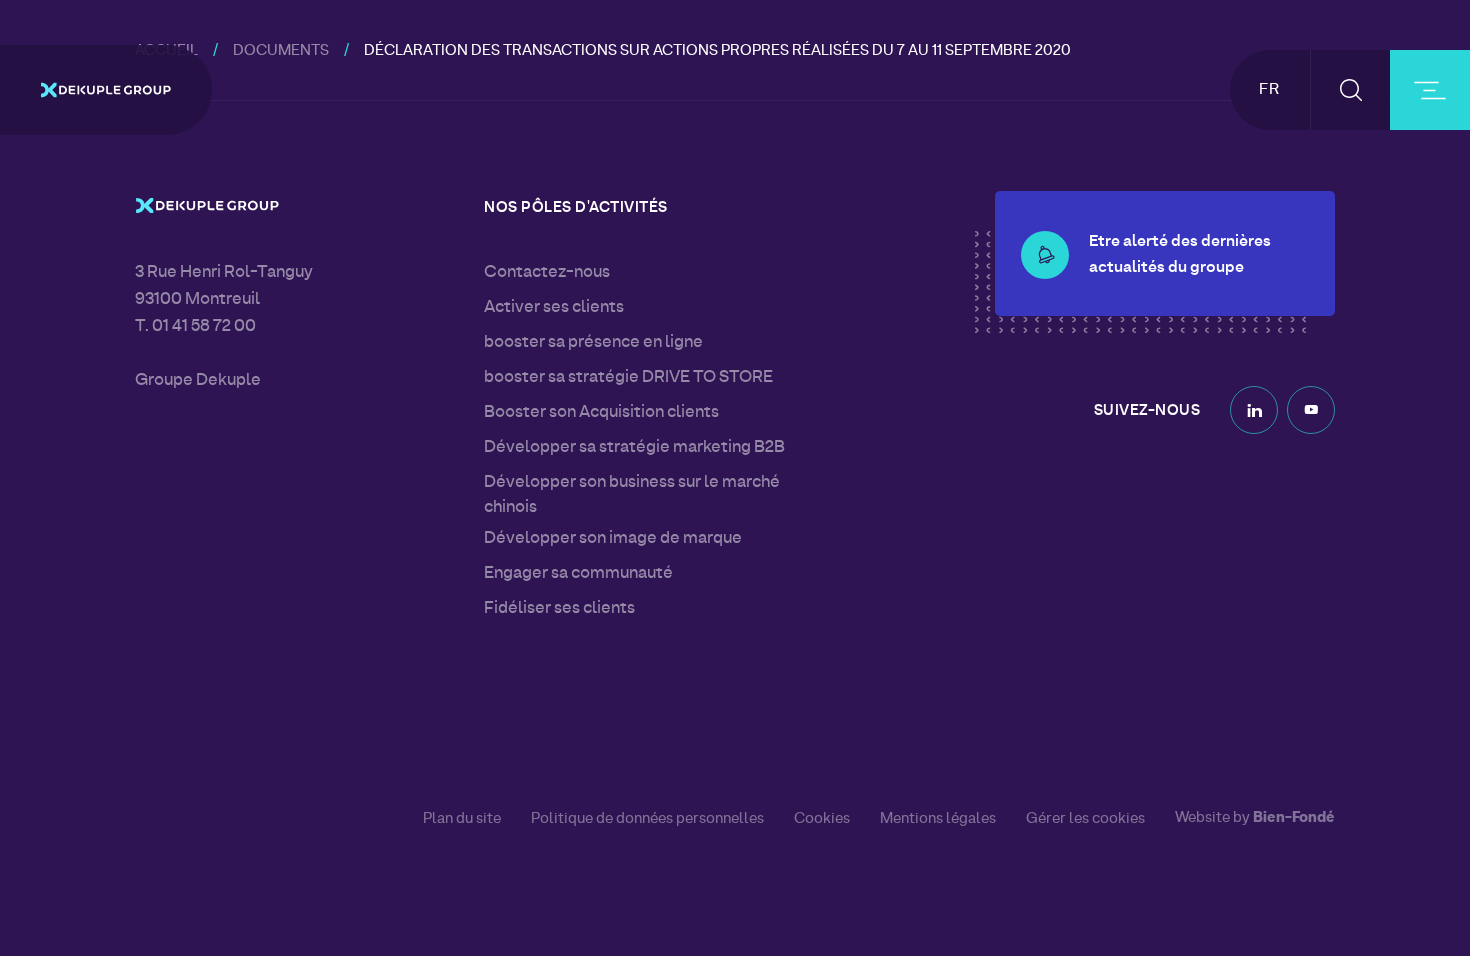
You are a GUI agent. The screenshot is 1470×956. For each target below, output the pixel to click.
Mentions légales (938, 819)
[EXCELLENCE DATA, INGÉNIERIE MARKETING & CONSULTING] (106, 90)
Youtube (1311, 410)
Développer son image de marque (613, 539)
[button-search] (1350, 90)
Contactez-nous (547, 273)
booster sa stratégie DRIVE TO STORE (628, 378)
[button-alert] (1045, 255)
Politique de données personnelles (647, 819)
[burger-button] (1430, 90)
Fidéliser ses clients (559, 609)
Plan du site (462, 819)
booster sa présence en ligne (593, 343)
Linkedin (1254, 410)
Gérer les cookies (1085, 819)
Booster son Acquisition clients (601, 413)
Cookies (822, 819)
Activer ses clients (554, 308)
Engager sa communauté (578, 574)
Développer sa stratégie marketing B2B (634, 448)
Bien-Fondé (1294, 818)
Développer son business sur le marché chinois (632, 495)
